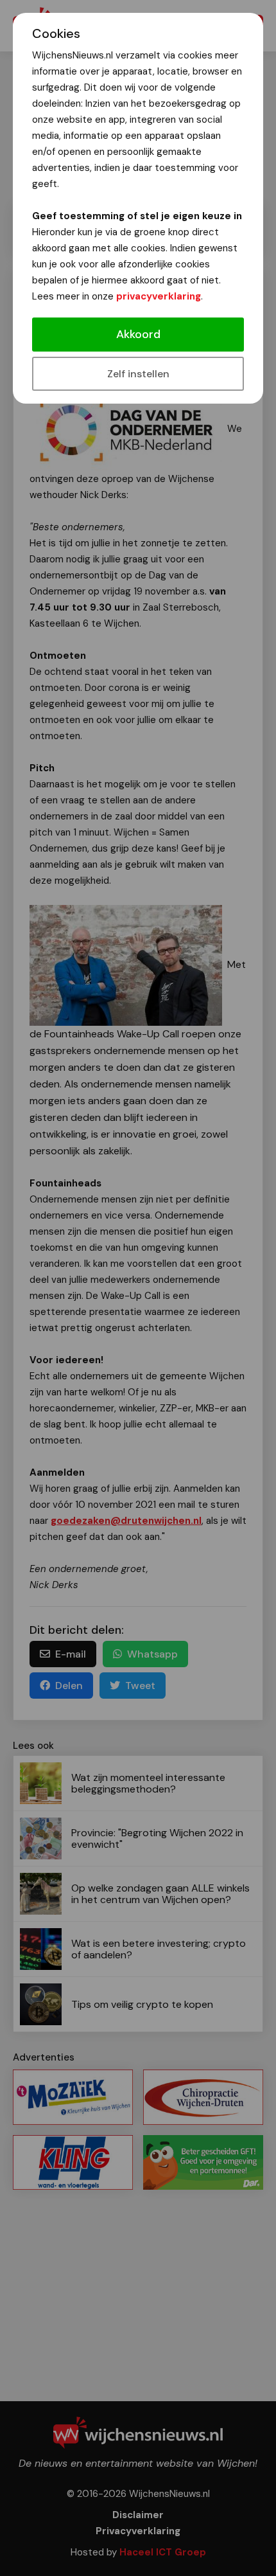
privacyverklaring (159, 296)
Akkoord (138, 334)
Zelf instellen (138, 374)
